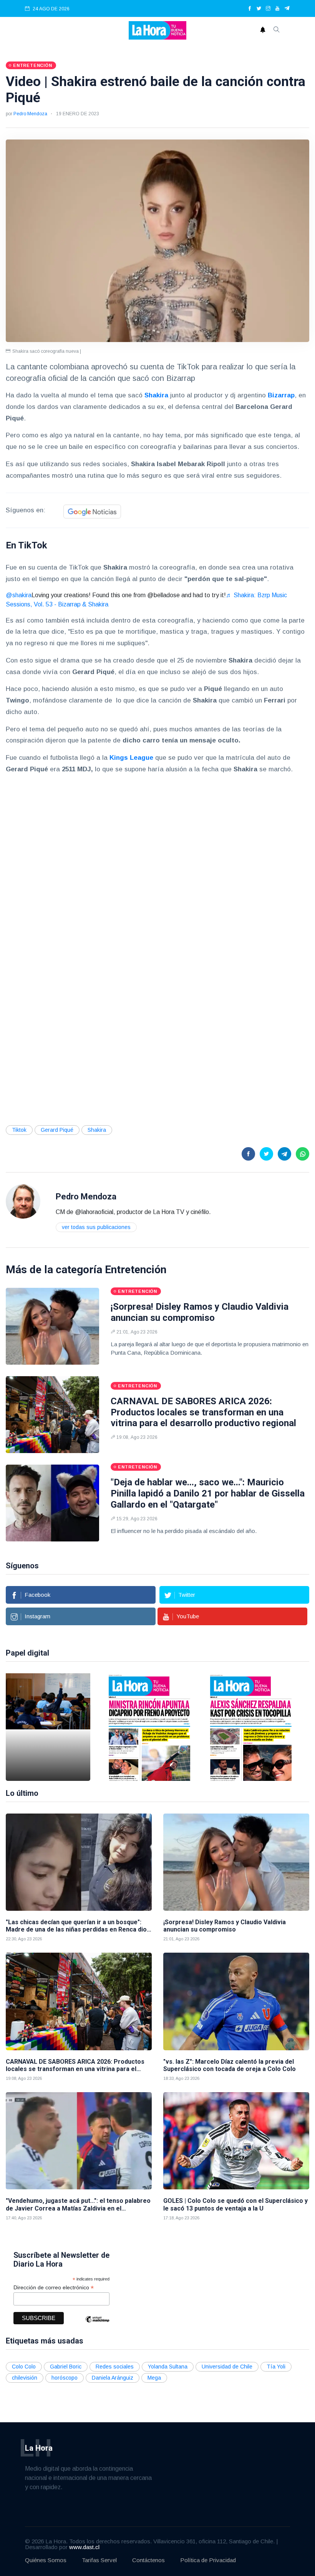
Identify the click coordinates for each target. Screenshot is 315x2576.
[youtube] (277, 9)
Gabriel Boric (66, 2367)
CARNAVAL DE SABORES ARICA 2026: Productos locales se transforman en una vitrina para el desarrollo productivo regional (203, 1412)
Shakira (97, 1130)
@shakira (19, 595)
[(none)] (23, 1201)
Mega (154, 2378)
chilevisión (25, 2378)
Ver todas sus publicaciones (96, 1227)
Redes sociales (115, 2367)
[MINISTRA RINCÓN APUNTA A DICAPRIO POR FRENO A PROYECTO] (149, 1727)
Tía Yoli (276, 2367)
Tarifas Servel (99, 2560)
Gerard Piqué (57, 1130)
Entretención (136, 1270)
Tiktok (19, 1130)
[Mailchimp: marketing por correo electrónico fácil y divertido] (97, 2325)
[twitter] (259, 9)
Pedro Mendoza (30, 114)
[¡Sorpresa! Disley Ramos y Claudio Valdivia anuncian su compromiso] (52, 1326)
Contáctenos (148, 2560)
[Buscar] (277, 30)
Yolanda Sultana (168, 2367)
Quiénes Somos (46, 2560)
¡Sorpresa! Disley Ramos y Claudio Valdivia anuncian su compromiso (200, 1312)
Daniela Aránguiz (113, 2378)
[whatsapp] (303, 1154)
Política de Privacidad (208, 2560)
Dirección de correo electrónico (54, 2288)
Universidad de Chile (227, 2367)
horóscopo (65, 2378)
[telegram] (287, 9)
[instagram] (268, 9)
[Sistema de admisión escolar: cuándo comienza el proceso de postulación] (48, 1727)
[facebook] (250, 9)
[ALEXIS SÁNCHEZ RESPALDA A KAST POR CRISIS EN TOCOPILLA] (251, 1727)
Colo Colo (24, 2367)
